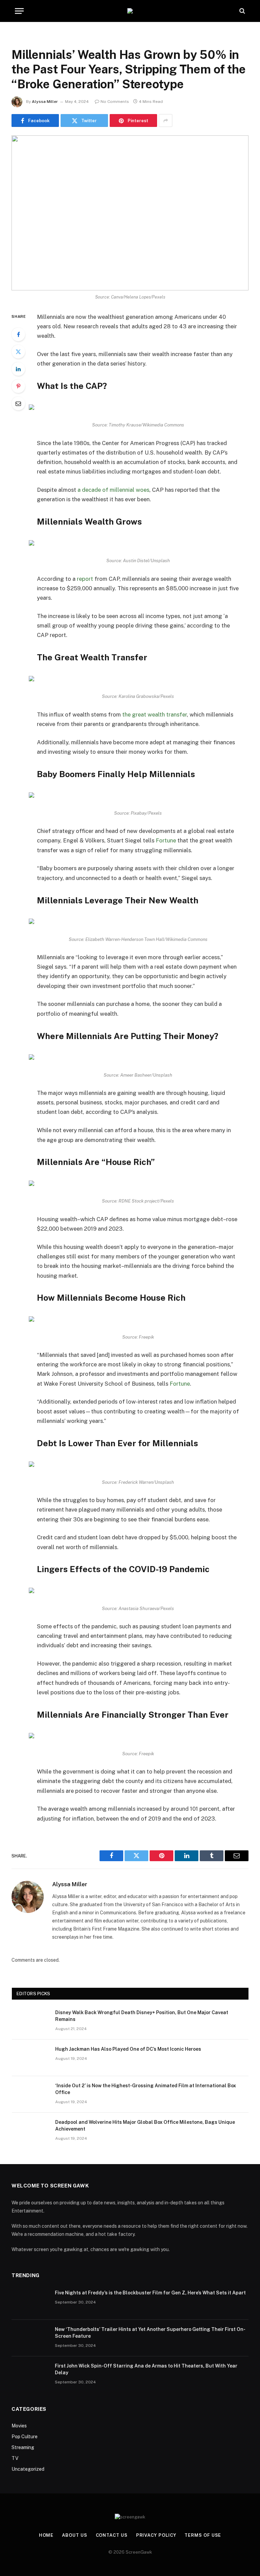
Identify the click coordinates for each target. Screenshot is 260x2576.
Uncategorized (28, 2469)
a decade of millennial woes (113, 490)
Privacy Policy (156, 2535)
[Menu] (19, 11)
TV (15, 2458)
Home (46, 2535)
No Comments (115, 102)
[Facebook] (18, 334)
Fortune (166, 840)
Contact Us (112, 2535)
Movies (19, 2426)
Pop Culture (25, 2437)
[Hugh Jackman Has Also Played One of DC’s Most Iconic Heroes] (30, 2058)
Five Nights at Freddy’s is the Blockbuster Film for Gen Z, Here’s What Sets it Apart (150, 2293)
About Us (74, 2535)
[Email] (18, 403)
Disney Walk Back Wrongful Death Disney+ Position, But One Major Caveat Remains (142, 2016)
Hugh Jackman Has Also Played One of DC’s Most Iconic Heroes (128, 2049)
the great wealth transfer (155, 714)
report (85, 579)
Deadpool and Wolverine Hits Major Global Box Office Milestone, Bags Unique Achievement (145, 2126)
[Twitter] (18, 352)
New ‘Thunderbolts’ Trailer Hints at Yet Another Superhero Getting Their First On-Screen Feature (150, 2333)
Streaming (23, 2447)
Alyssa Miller (45, 102)
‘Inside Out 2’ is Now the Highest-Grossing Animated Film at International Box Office (146, 2089)
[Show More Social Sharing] (166, 120)
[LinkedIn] (18, 369)
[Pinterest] (18, 386)
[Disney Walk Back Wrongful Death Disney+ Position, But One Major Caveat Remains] (30, 2021)
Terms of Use (203, 2535)
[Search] (242, 11)
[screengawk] (130, 11)
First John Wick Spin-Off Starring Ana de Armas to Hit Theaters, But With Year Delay (146, 2369)
